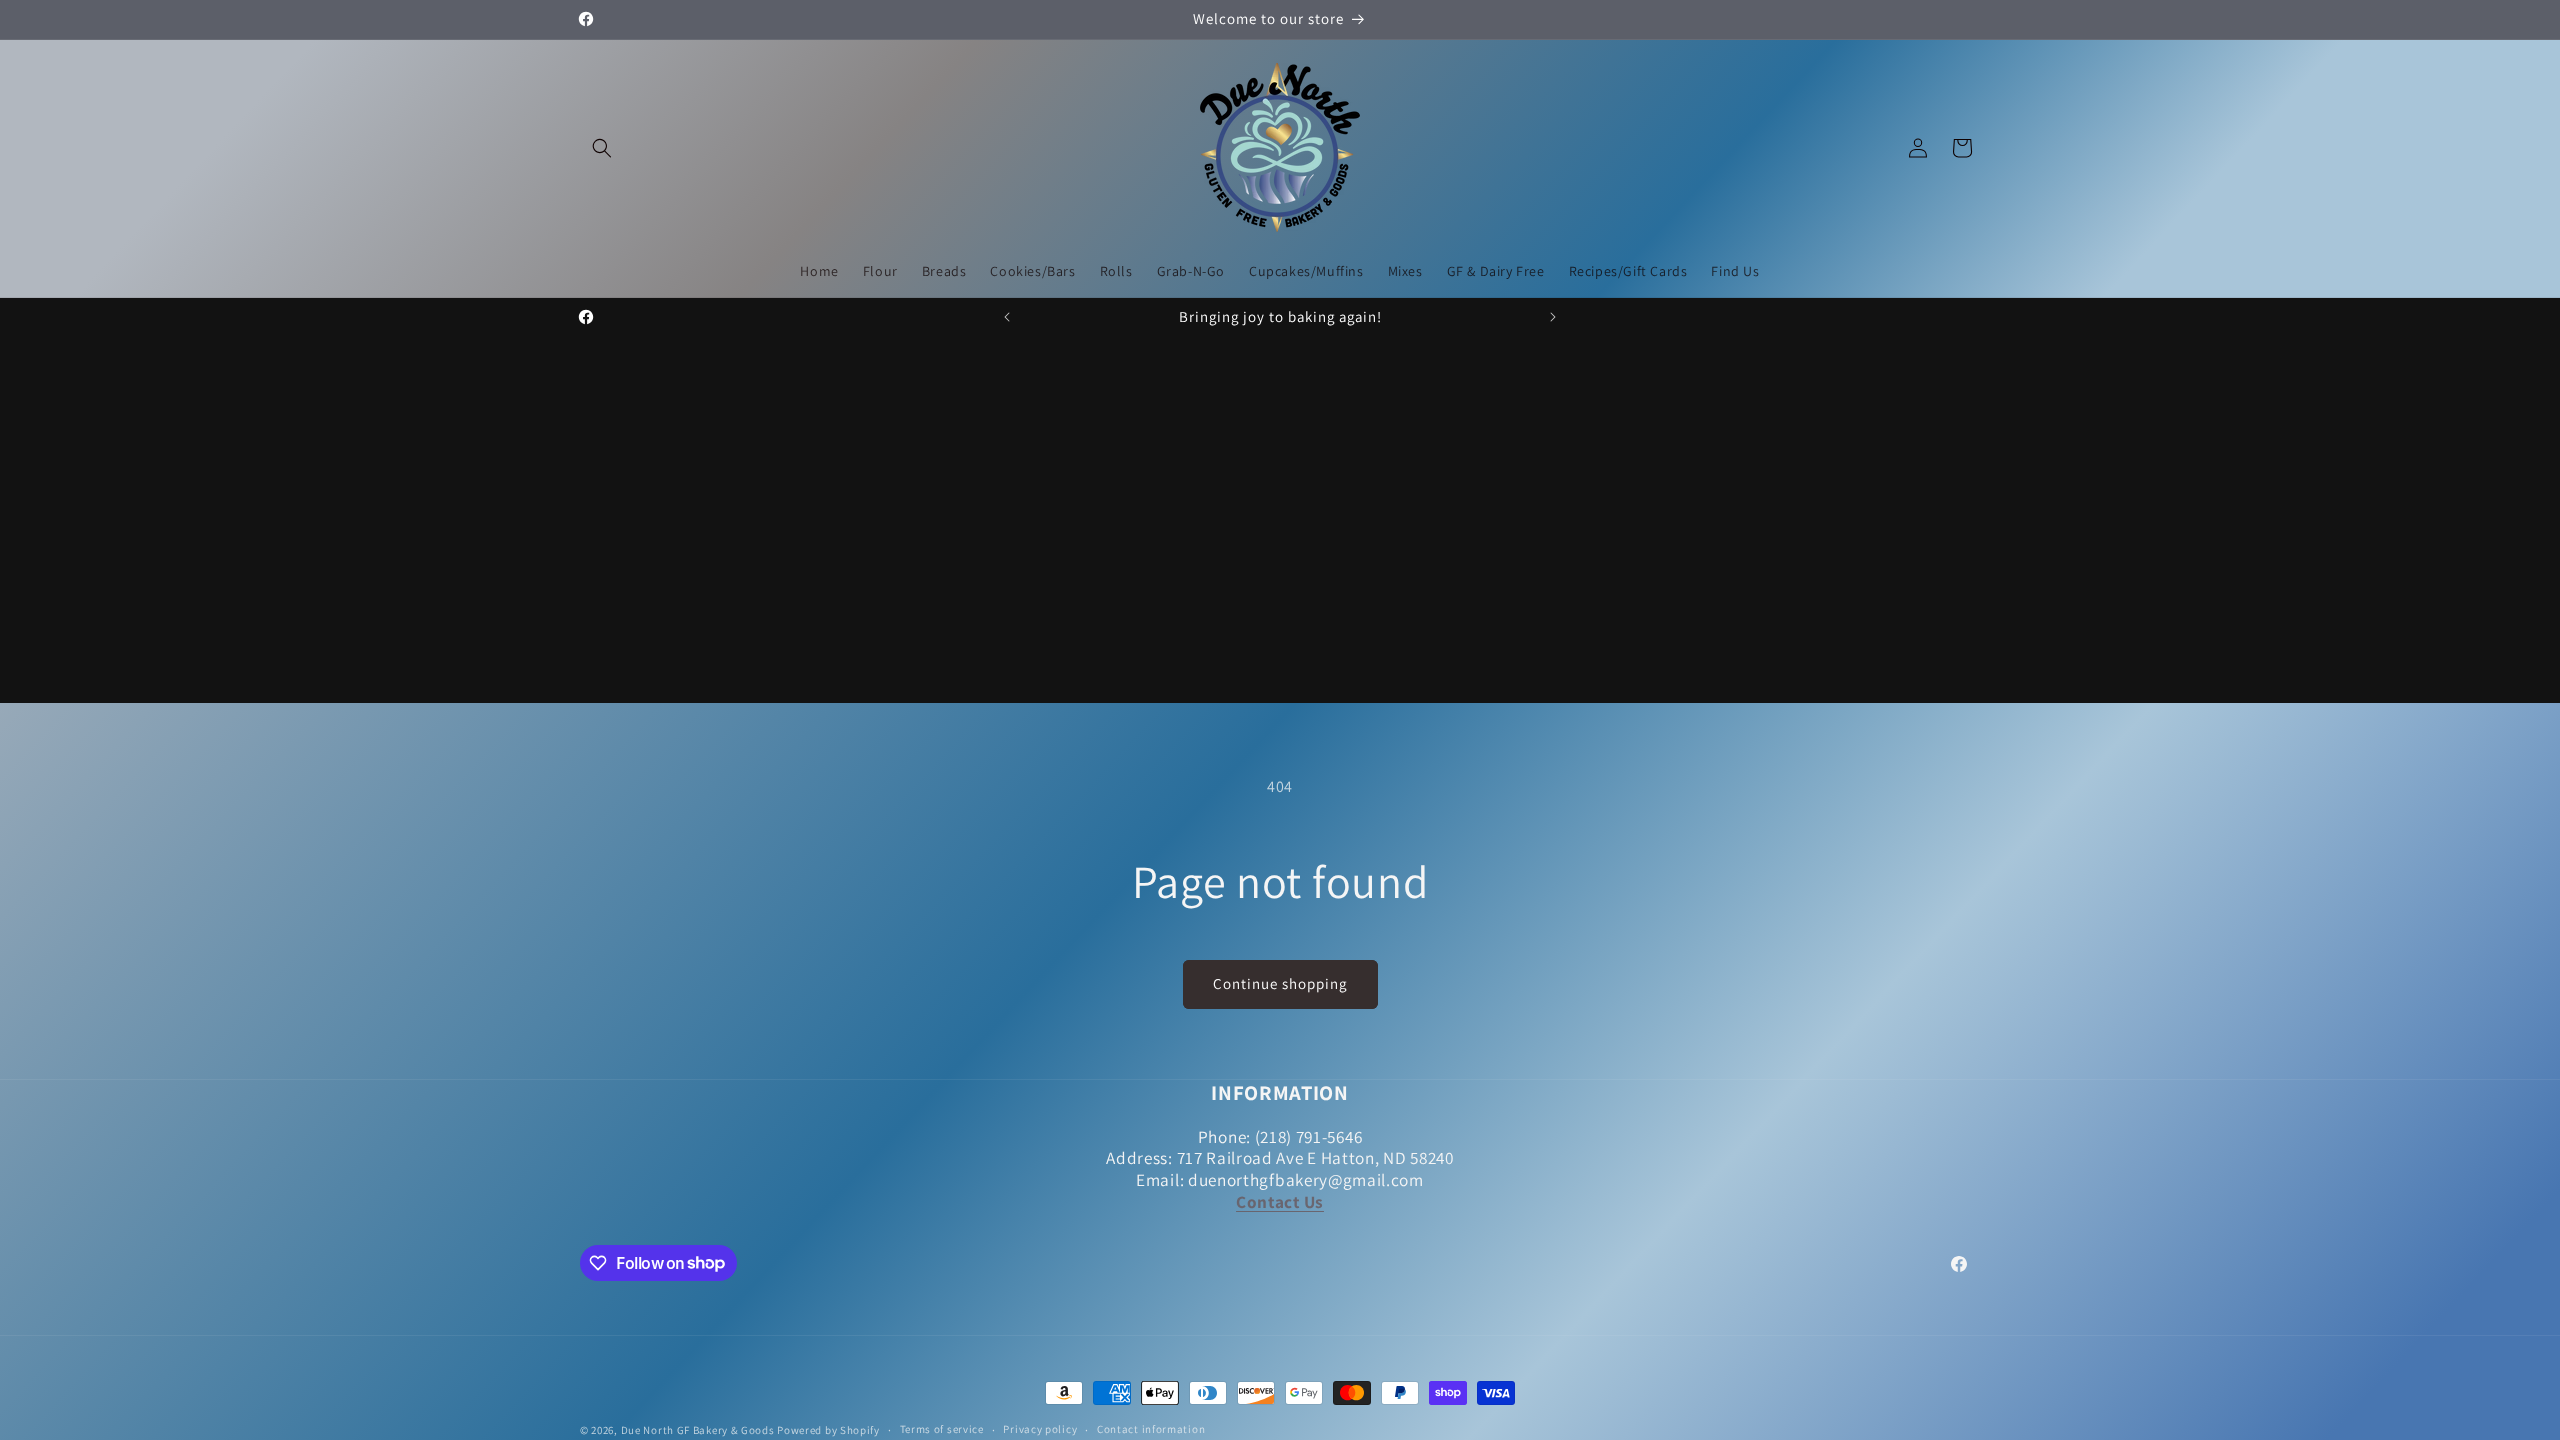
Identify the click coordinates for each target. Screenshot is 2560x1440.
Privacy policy (1040, 1429)
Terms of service (942, 1429)
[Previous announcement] (1007, 317)
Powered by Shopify (828, 1430)
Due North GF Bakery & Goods (698, 1430)
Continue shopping (1280, 983)
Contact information (1151, 1429)
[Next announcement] (1553, 317)
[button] (602, 148)
